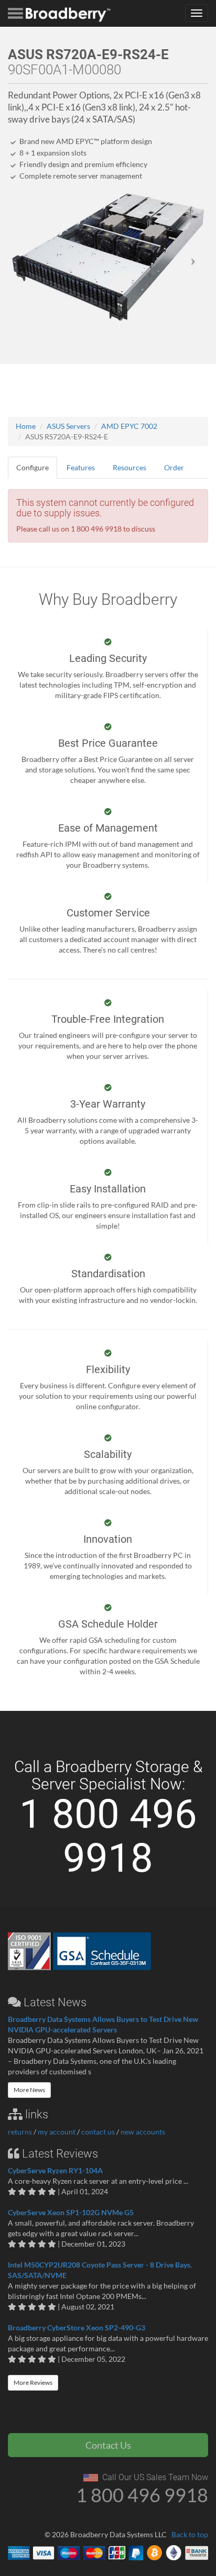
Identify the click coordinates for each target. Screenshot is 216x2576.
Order (174, 467)
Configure (33, 467)
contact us (98, 2132)
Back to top (190, 2534)
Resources (129, 467)
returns (20, 2132)
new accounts (143, 2132)
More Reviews (33, 2382)
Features (81, 467)
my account (57, 2132)
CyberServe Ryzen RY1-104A (55, 2170)
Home (26, 426)
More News (29, 2090)
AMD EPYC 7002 (129, 426)
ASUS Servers (68, 426)
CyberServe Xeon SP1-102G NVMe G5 (71, 2212)
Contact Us (108, 2445)
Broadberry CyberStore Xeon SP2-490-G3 (77, 2328)
